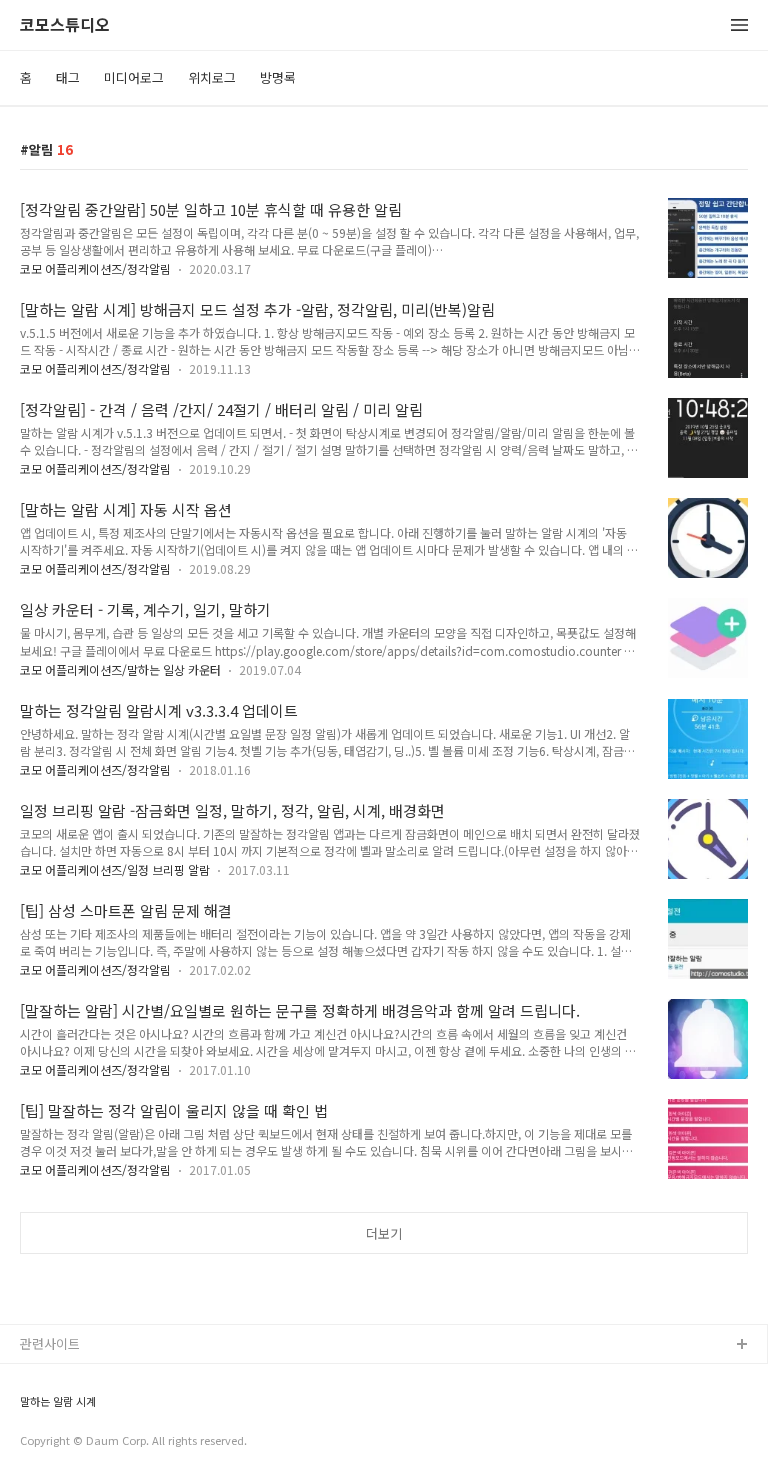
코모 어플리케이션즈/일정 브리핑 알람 (115, 869)
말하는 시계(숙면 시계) (83, 1409)
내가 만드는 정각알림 (79, 1377)
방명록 (278, 77)
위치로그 (212, 77)
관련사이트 (50, 1343)
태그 (68, 77)
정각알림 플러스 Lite (78, 1441)
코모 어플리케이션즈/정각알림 (95, 268)
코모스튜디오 (65, 25)
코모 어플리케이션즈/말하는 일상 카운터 (120, 669)
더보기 (384, 1233)
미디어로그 (134, 77)
